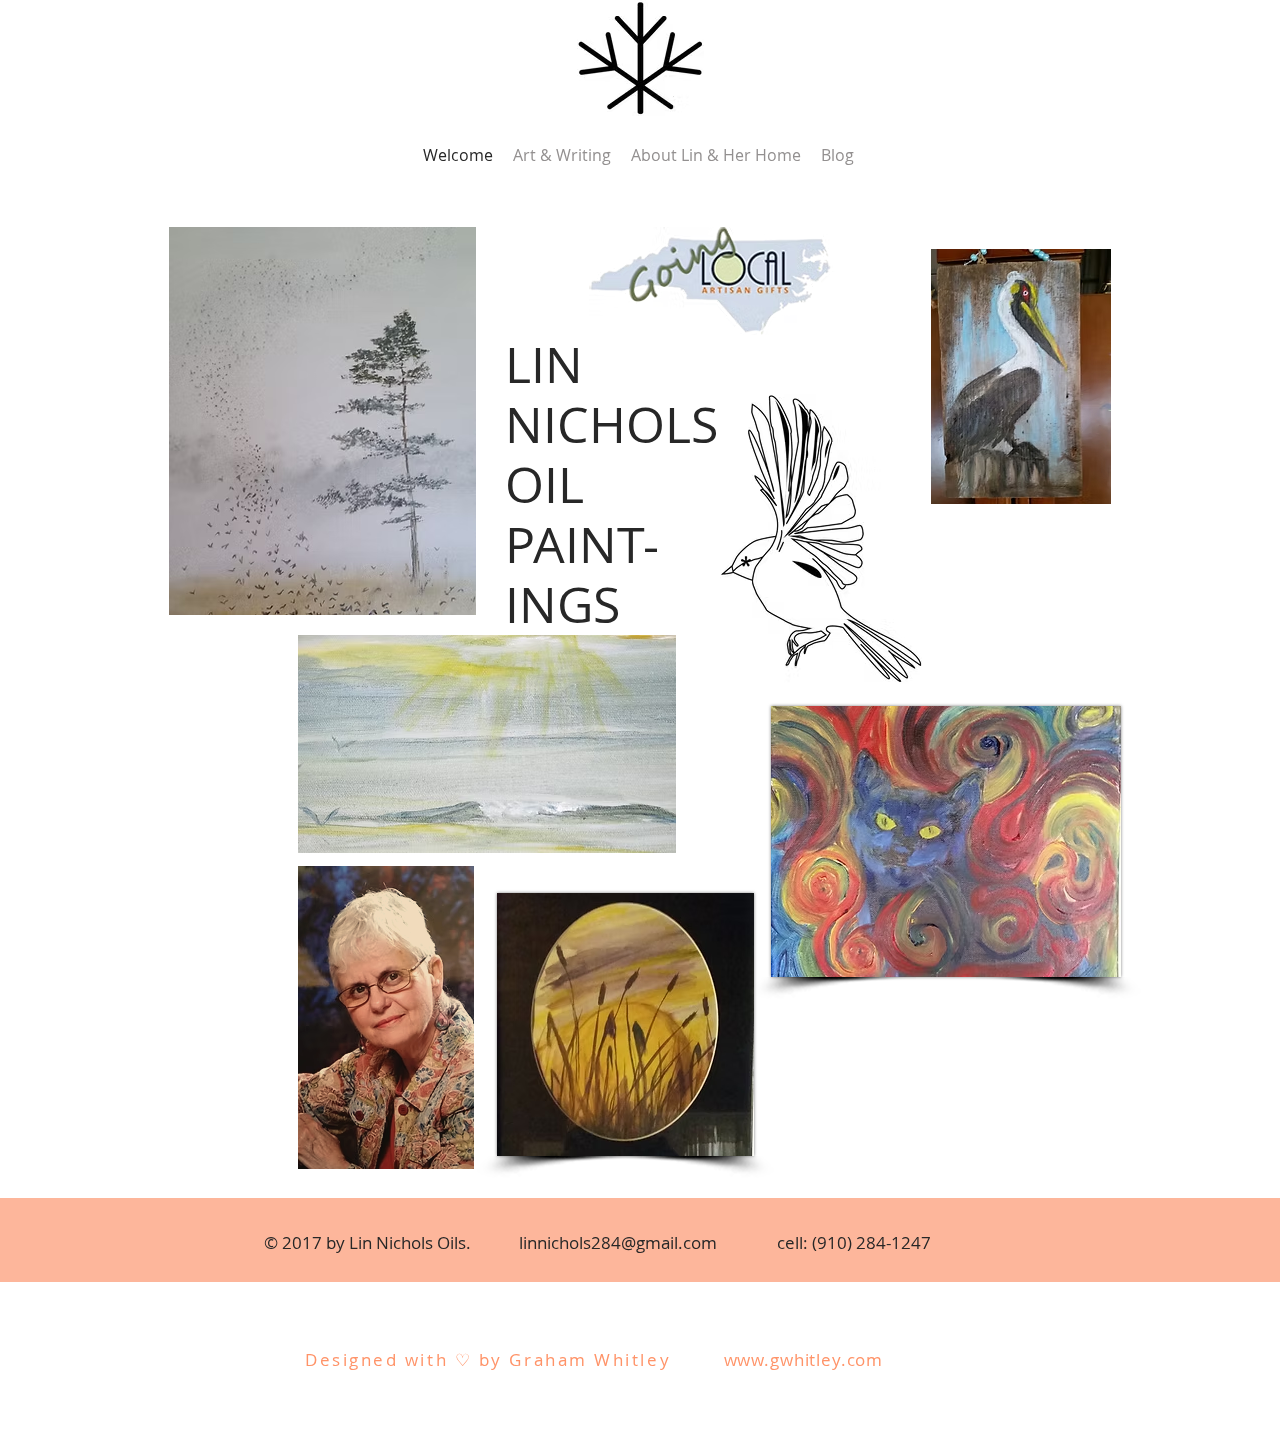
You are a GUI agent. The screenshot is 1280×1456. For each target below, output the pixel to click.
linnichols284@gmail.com (618, 1242)
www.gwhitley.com (804, 1359)
